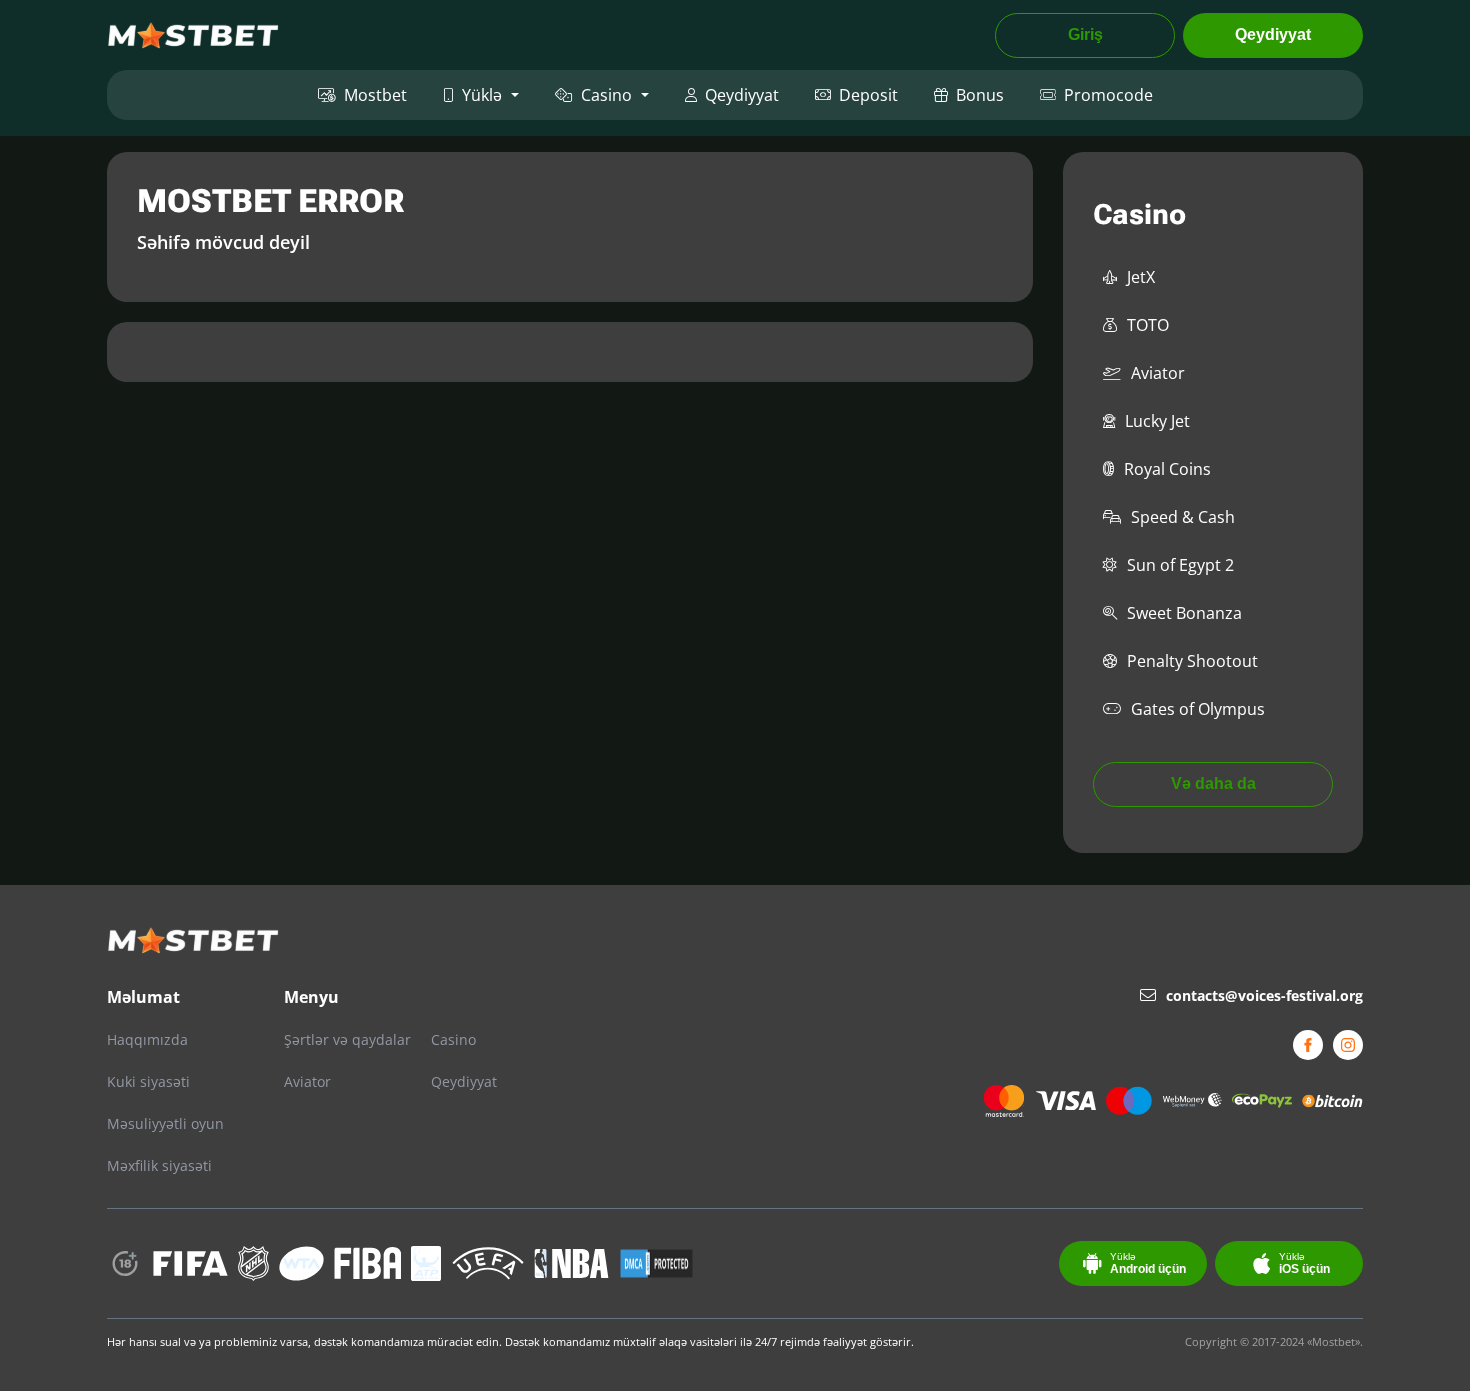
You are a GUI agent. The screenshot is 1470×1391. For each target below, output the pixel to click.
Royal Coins (1167, 469)
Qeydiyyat (1273, 34)
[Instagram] (1348, 1045)
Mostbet (375, 95)
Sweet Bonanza (1184, 613)
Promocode (1108, 95)
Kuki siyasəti (148, 1081)
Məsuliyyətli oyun (165, 1123)
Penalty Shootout (1192, 661)
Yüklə (482, 95)
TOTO (1148, 325)
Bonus (980, 95)
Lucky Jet (1157, 421)
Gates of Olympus (1198, 709)
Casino (606, 95)
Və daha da (1213, 783)
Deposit (868, 95)
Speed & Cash (1183, 517)
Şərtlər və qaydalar (347, 1039)
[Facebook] (1308, 1045)
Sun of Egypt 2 (1180, 565)
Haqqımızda (147, 1039)
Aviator (1158, 373)
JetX (1141, 277)
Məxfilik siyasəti (159, 1165)
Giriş (1085, 34)
